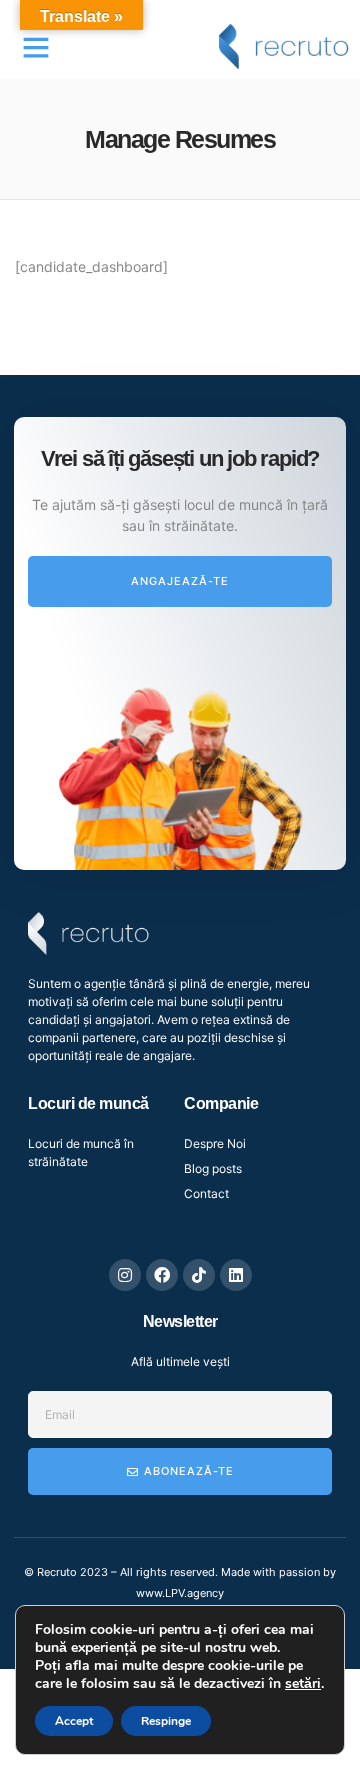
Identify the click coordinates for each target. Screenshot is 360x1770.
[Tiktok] (199, 1275)
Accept (74, 1721)
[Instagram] (125, 1275)
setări (303, 1684)
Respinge (166, 1721)
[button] (36, 47)
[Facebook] (162, 1275)
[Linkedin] (236, 1275)
